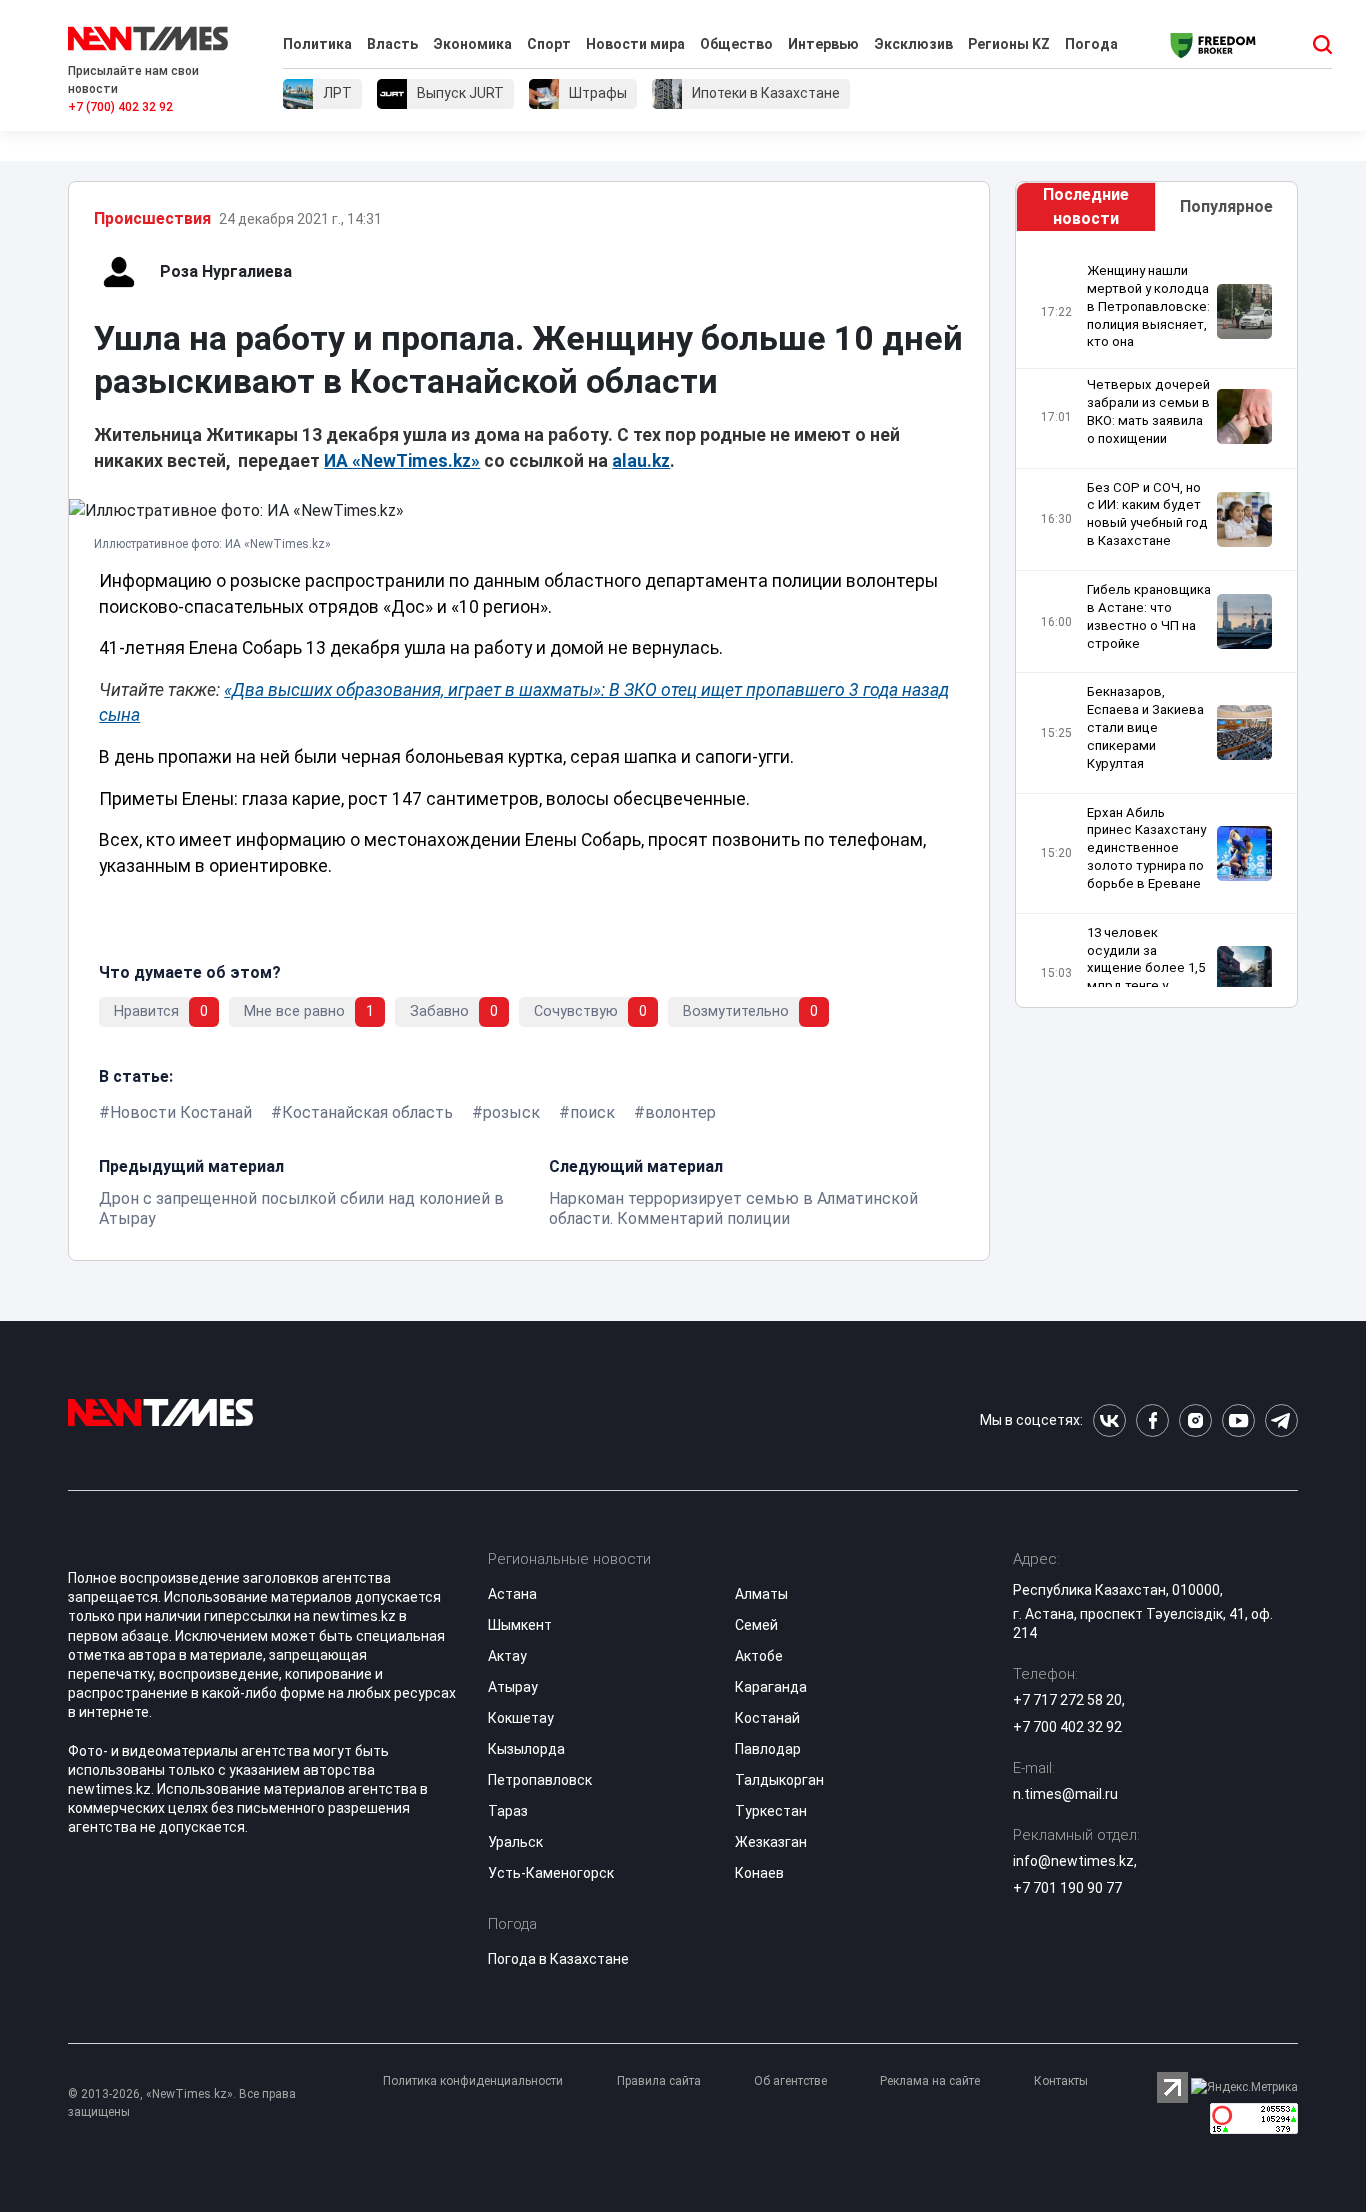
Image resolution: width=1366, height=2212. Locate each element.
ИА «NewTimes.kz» (402, 461)
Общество (736, 44)
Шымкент (520, 1625)
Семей (756, 1625)
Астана (512, 1594)
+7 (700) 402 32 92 (120, 107)
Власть (392, 44)
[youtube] (1238, 1420)
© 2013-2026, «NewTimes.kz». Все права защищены (182, 2103)
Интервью (823, 44)
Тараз (508, 1811)
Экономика (472, 44)
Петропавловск (540, 1780)
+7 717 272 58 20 (1067, 1700)
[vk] (1109, 1420)
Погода (1091, 44)
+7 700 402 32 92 (1067, 1727)
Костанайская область (367, 1112)
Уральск (515, 1842)
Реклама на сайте (930, 2081)
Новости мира (635, 44)
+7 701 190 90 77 (1067, 1888)
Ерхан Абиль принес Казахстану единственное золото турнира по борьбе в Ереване (1146, 848)
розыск (511, 1112)
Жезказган (771, 1842)
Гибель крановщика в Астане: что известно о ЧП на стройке (1149, 616)
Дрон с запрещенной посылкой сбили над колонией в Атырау (301, 1208)
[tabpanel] (1156, 624)
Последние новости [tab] (1086, 206)
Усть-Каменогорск (551, 1873)
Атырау (513, 1687)
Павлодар (768, 1749)
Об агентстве (790, 2081)
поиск (592, 1112)
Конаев (759, 1873)
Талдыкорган (779, 1780)
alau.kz (641, 461)
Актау (507, 1656)
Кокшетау (521, 1718)
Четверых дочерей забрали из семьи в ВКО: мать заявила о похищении (1148, 411)
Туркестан (771, 1811)
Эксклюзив (913, 44)
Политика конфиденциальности (473, 2081)
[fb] (1152, 1420)
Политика (317, 44)
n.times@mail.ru (1065, 1794)
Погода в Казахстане (558, 1959)
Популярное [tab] (1226, 206)
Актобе (759, 1656)
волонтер (680, 1112)
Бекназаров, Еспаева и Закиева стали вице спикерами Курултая (1145, 727)
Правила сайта (659, 2081)
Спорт (549, 44)
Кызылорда (526, 1749)
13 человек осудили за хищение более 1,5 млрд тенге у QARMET (1146, 968)
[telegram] (1281, 1420)
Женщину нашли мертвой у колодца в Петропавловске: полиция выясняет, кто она (1148, 306)
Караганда (771, 1687)
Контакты (1061, 2081)
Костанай (767, 1718)
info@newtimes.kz (1073, 1861)
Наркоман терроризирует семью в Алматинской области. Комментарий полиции (733, 1208)
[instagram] (1195, 1420)
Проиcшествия (152, 218)
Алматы (761, 1594)
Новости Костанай (181, 1112)
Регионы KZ (1009, 44)
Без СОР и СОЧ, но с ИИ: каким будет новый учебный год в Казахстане (1147, 514)
